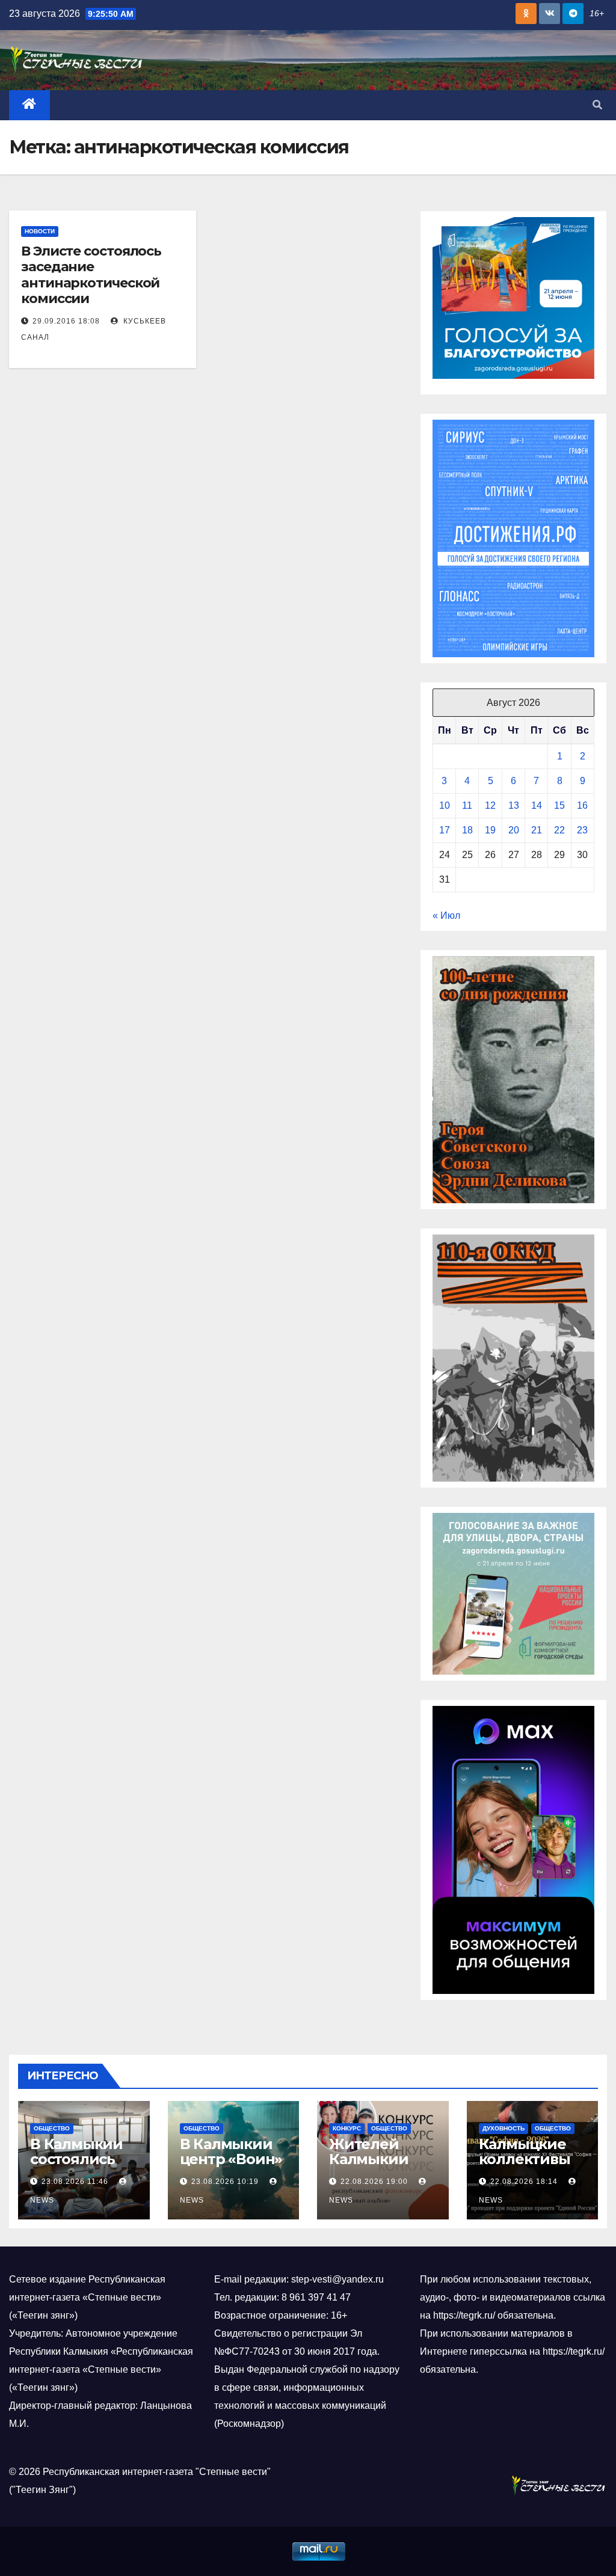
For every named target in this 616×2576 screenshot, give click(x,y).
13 (514, 805)
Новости (40, 231)
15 (559, 805)
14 (537, 805)
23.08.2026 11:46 (75, 2182)
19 (490, 830)
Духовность (504, 2128)
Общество (52, 2128)
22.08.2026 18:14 (524, 2182)
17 (445, 830)
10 (445, 805)
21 (537, 830)
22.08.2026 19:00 (374, 2182)
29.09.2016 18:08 (66, 321)
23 (582, 830)
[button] (597, 105)
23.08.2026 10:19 (225, 2182)
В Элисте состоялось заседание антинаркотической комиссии (91, 275)
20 (514, 830)
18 (467, 830)
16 (582, 805)
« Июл (446, 915)
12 (490, 805)
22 (559, 830)
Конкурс (347, 2128)
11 (467, 805)
